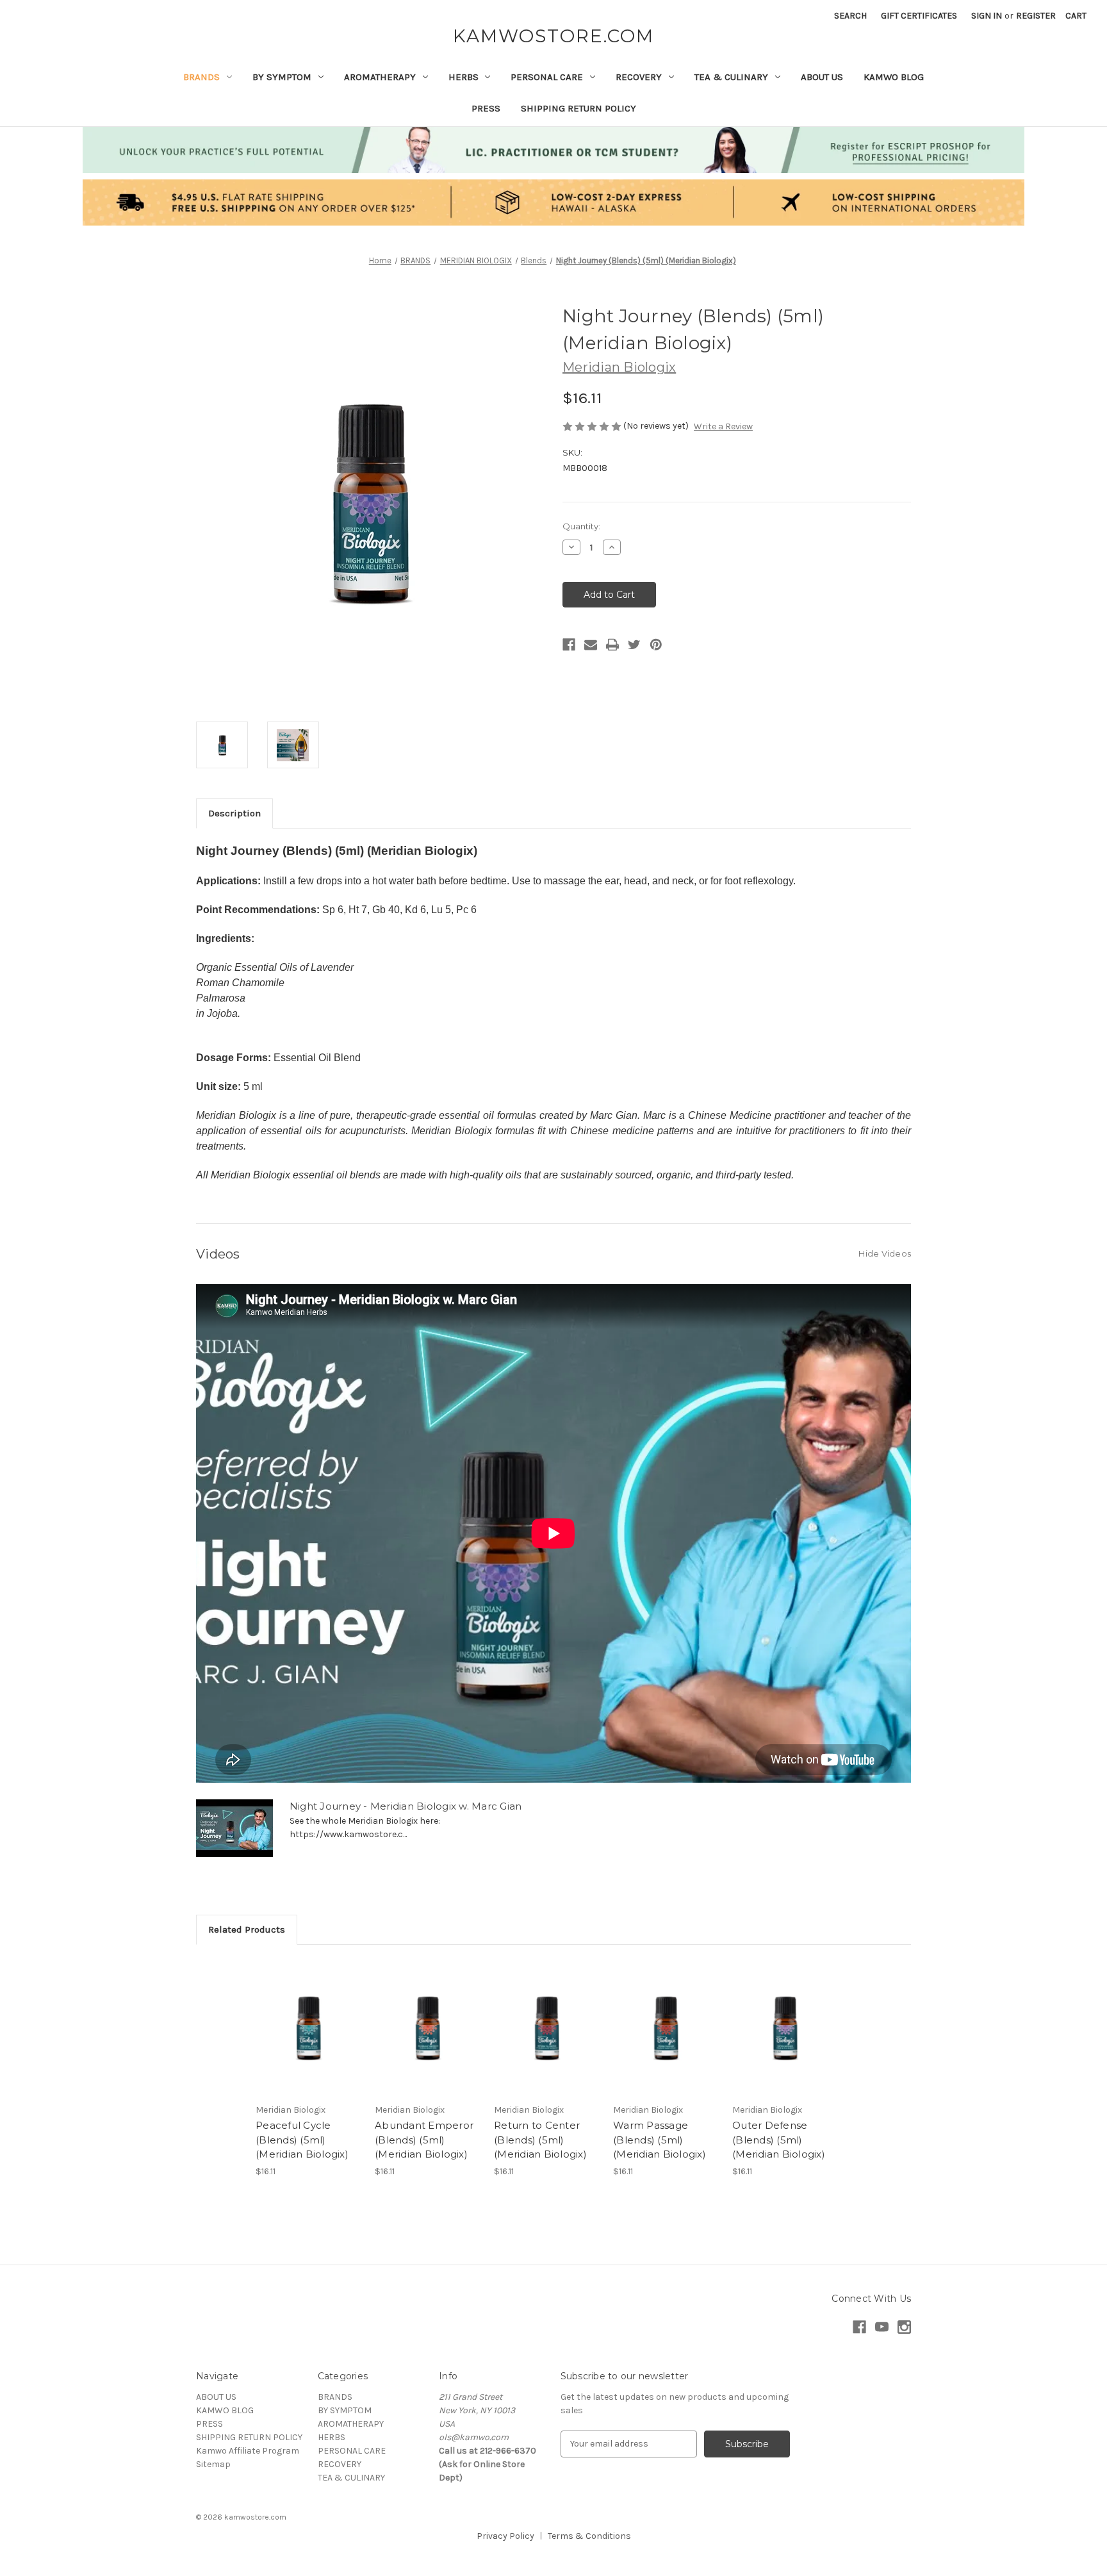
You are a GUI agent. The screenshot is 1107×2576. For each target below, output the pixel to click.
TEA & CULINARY (731, 77)
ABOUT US (822, 77)
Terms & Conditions (589, 2536)
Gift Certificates (919, 16)
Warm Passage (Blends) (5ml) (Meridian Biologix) (660, 2140)
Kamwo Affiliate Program (248, 2451)
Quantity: (581, 526)
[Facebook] (569, 645)
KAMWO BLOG (894, 77)
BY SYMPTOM (282, 77)
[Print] (612, 645)
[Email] (591, 645)
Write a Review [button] (723, 426)
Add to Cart (308, 2038)
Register (1036, 16)
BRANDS (201, 77)
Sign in (987, 16)
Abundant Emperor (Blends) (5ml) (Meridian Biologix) (424, 2140)
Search (850, 16)
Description (234, 813)
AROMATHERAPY (380, 77)
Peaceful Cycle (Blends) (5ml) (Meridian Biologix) (302, 2140)
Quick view (307, 2016)
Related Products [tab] (247, 1929)
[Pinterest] (656, 645)
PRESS (486, 108)
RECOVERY (639, 77)
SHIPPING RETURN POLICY (578, 108)
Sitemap (213, 2464)
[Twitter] (634, 645)
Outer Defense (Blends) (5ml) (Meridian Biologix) (779, 2140)
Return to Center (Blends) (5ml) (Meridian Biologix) (540, 2140)
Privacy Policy (505, 2536)
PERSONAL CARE (547, 77)
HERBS (463, 77)
